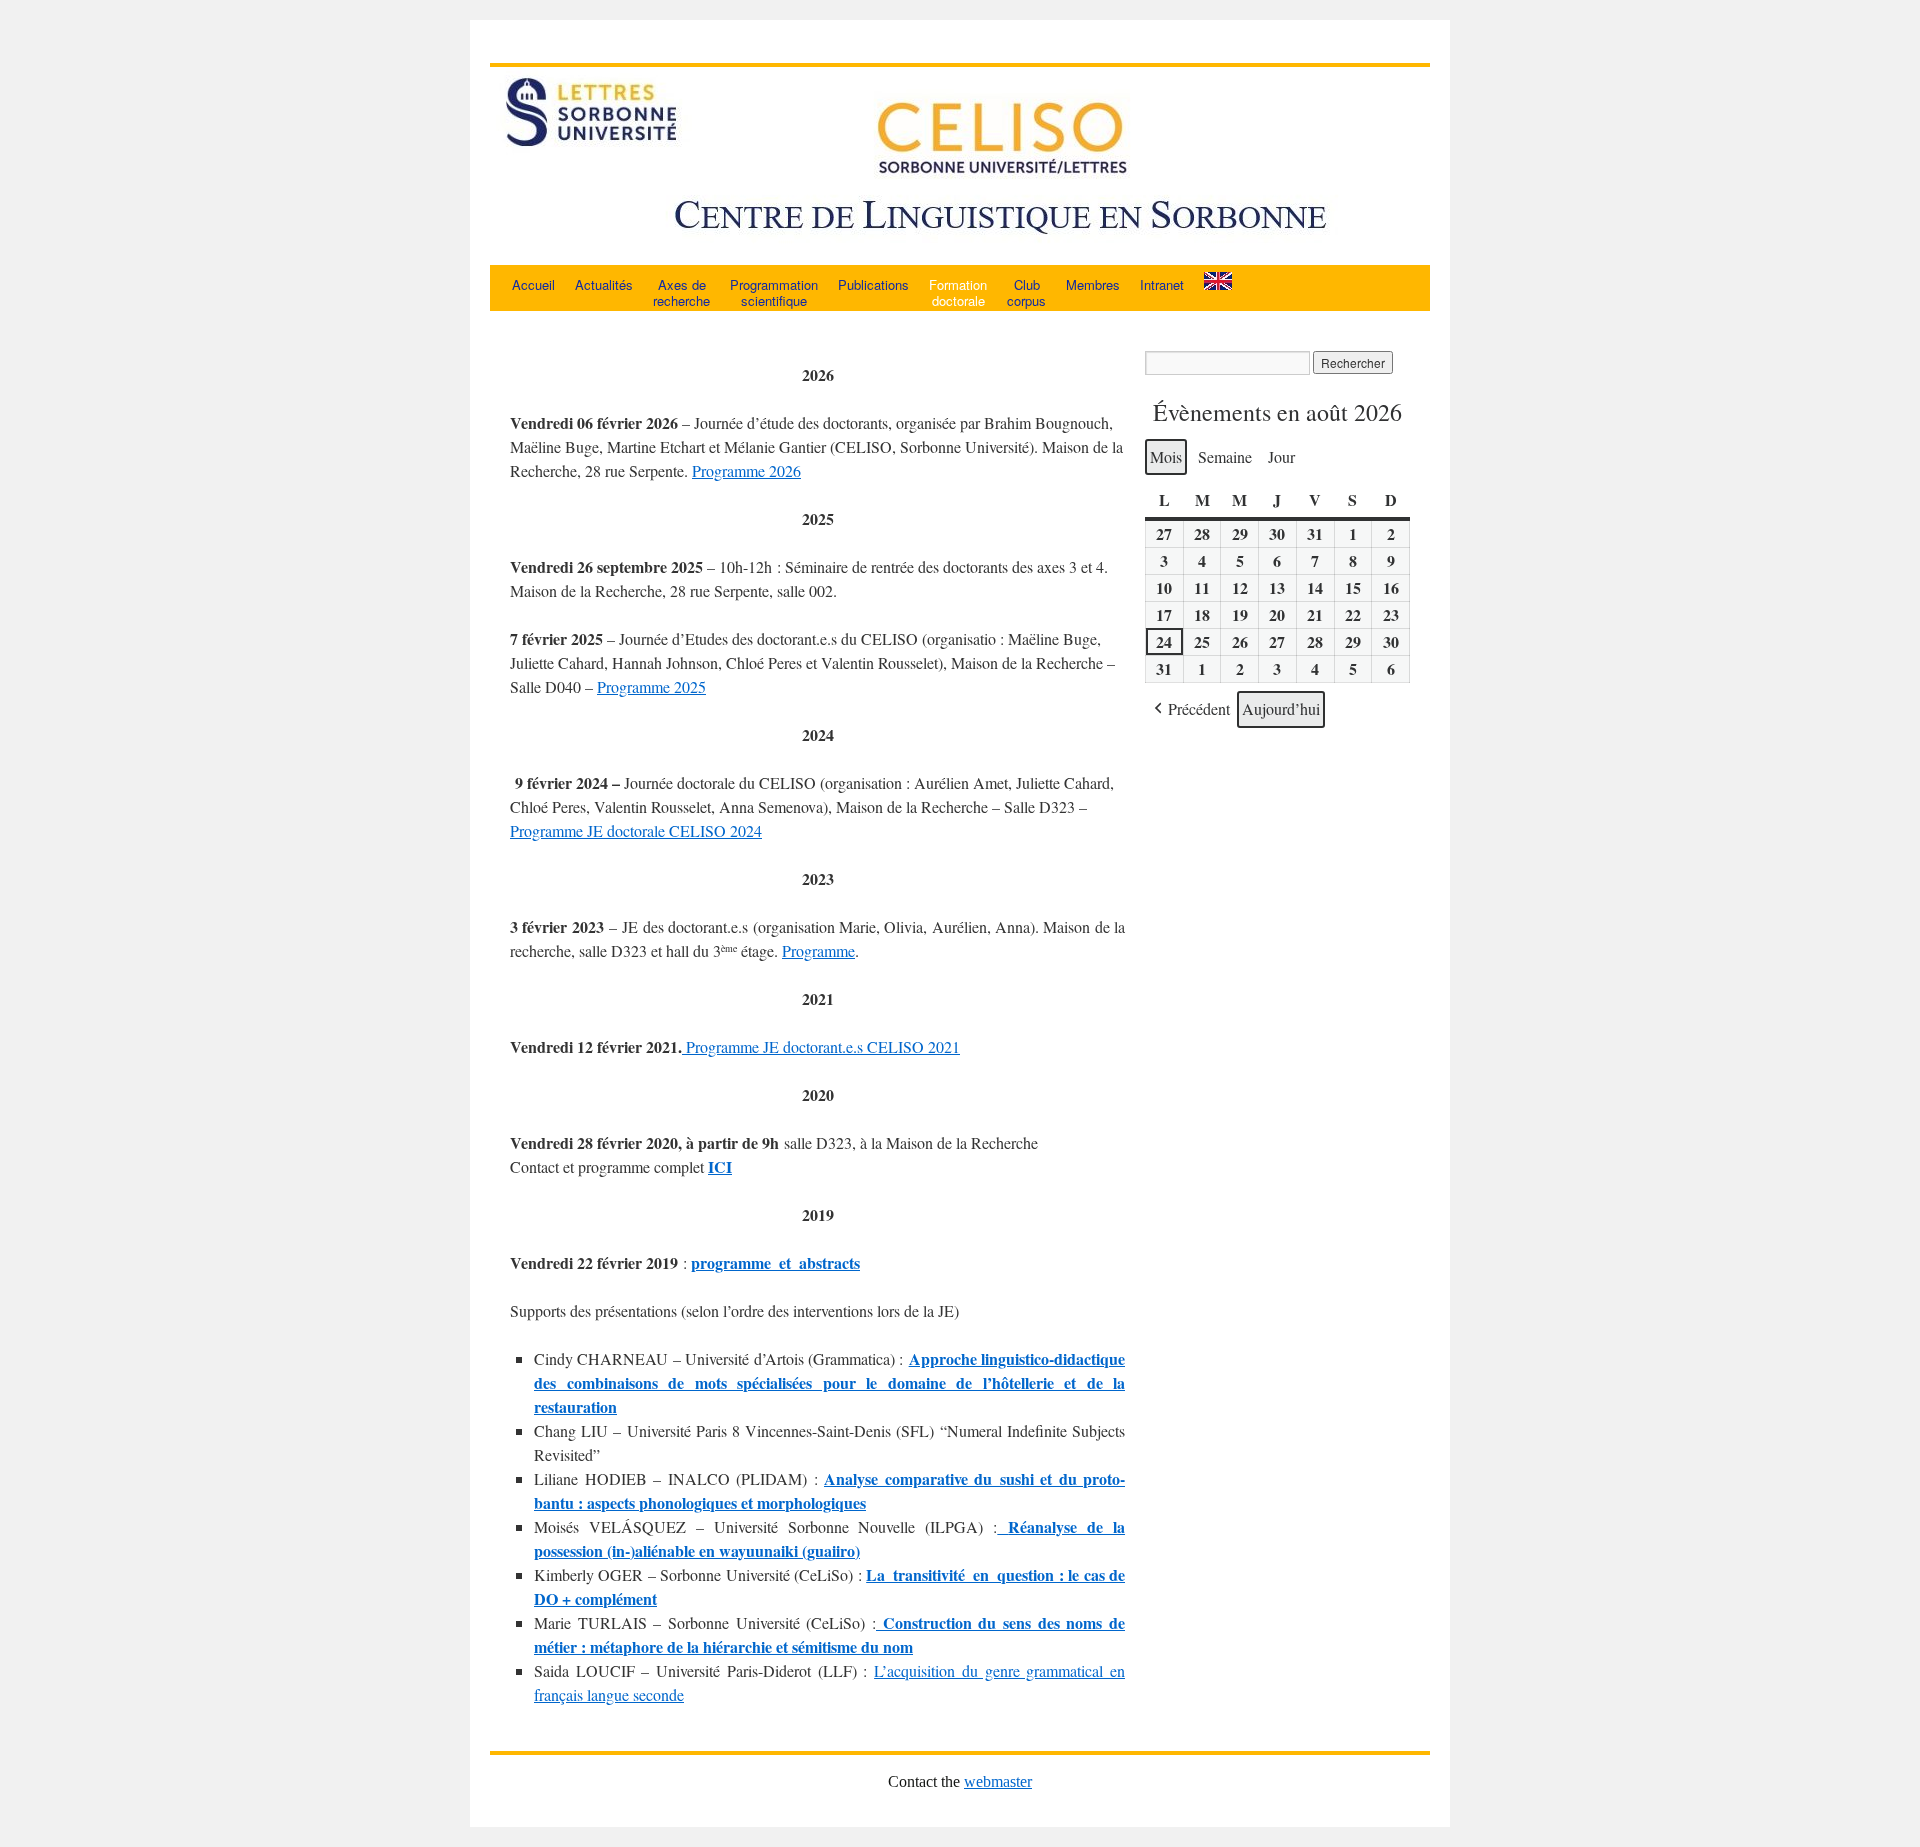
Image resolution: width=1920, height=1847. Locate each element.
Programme (818, 950)
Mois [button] (1166, 456)
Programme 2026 (746, 470)
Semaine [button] (1225, 456)
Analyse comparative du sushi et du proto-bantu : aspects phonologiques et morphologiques (829, 1490)
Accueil (533, 284)
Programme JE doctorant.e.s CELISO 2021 (821, 1046)
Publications (873, 284)
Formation (958, 292)
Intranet (1162, 284)
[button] (1190, 709)
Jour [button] (1281, 456)
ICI (720, 1166)
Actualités (604, 284)
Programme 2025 (651, 686)
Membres (1093, 284)
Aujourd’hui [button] (1281, 708)
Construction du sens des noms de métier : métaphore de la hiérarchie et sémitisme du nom (829, 1634)
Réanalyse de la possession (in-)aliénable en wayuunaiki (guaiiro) (829, 1538)
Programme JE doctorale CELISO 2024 (636, 830)
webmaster (998, 1781)
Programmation (774, 292)
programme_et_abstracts (775, 1262)
